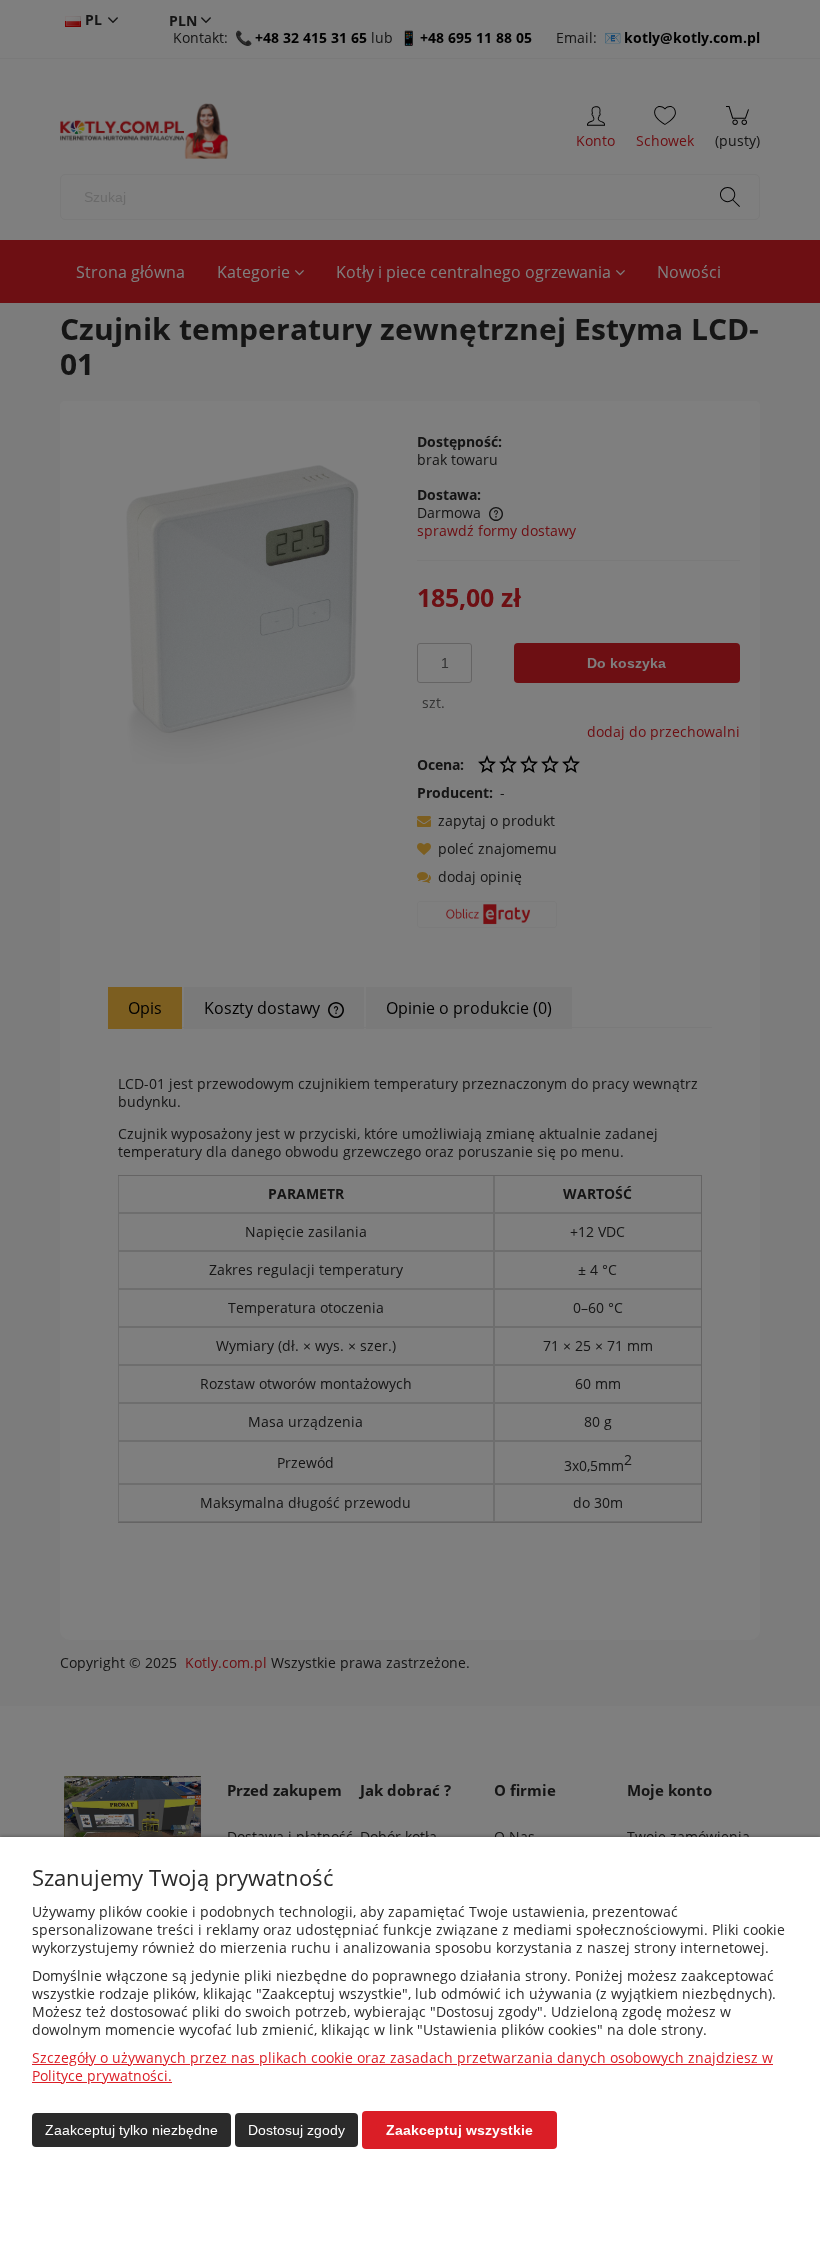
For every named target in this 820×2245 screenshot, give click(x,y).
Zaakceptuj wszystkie (459, 2130)
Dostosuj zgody (296, 2130)
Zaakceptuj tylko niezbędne (131, 2130)
